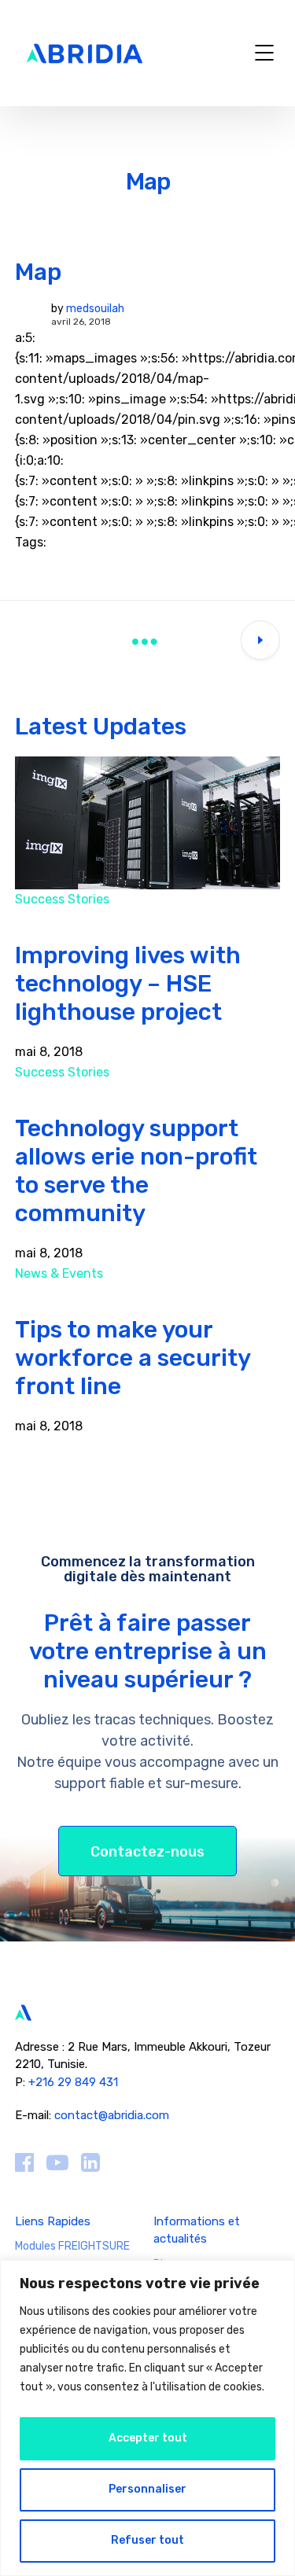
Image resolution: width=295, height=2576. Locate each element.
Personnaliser (147, 2489)
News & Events (59, 1273)
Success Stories (62, 899)
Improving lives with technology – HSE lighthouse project (128, 984)
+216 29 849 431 (75, 2082)
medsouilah (95, 309)
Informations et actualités (197, 2230)
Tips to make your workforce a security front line (133, 1358)
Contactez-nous (147, 1852)
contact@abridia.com (112, 2115)
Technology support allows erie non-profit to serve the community (136, 1171)
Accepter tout (148, 2438)
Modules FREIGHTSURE (72, 2246)
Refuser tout (147, 2540)
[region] (147, 2418)
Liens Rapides (53, 2221)
